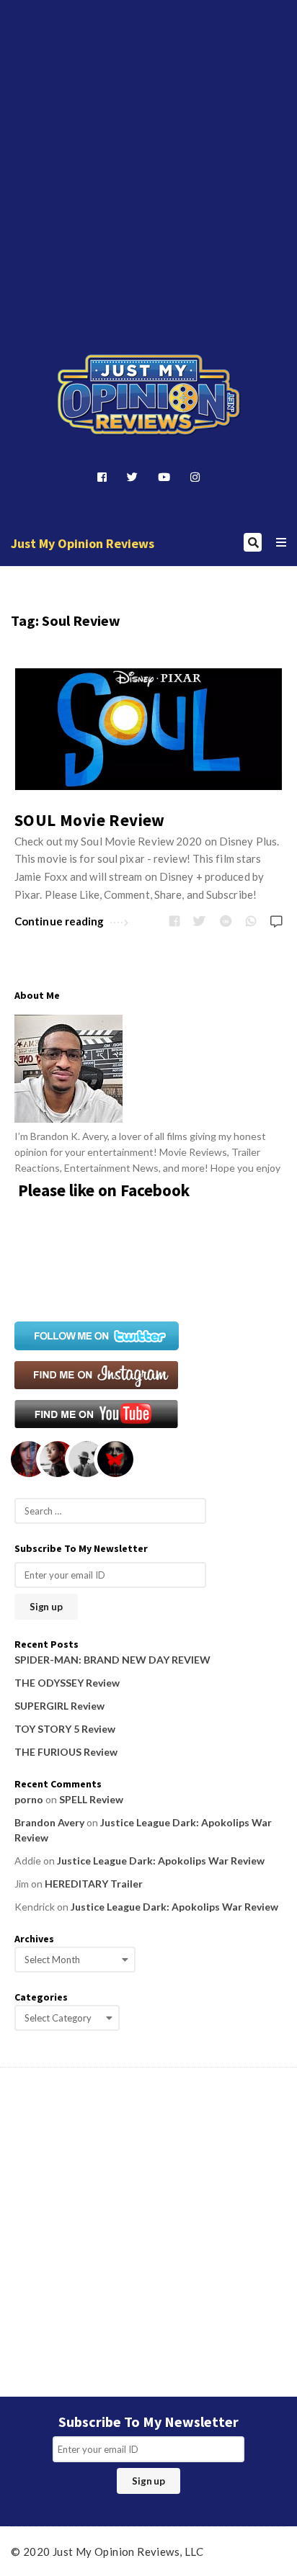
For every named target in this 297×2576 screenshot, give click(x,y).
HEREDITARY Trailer (94, 1884)
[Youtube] (164, 477)
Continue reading (59, 921)
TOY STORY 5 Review (65, 1729)
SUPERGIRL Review (59, 1706)
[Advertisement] (148, 154)
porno (29, 1799)
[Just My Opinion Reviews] (148, 395)
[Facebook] (102, 477)
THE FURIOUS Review (66, 1752)
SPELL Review (91, 1799)
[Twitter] (132, 477)
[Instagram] (195, 477)
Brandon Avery (49, 1822)
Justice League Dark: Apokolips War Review (161, 1861)
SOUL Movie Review (90, 820)
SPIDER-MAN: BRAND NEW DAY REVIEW (112, 1660)
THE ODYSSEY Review (67, 1683)
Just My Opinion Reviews (83, 543)
